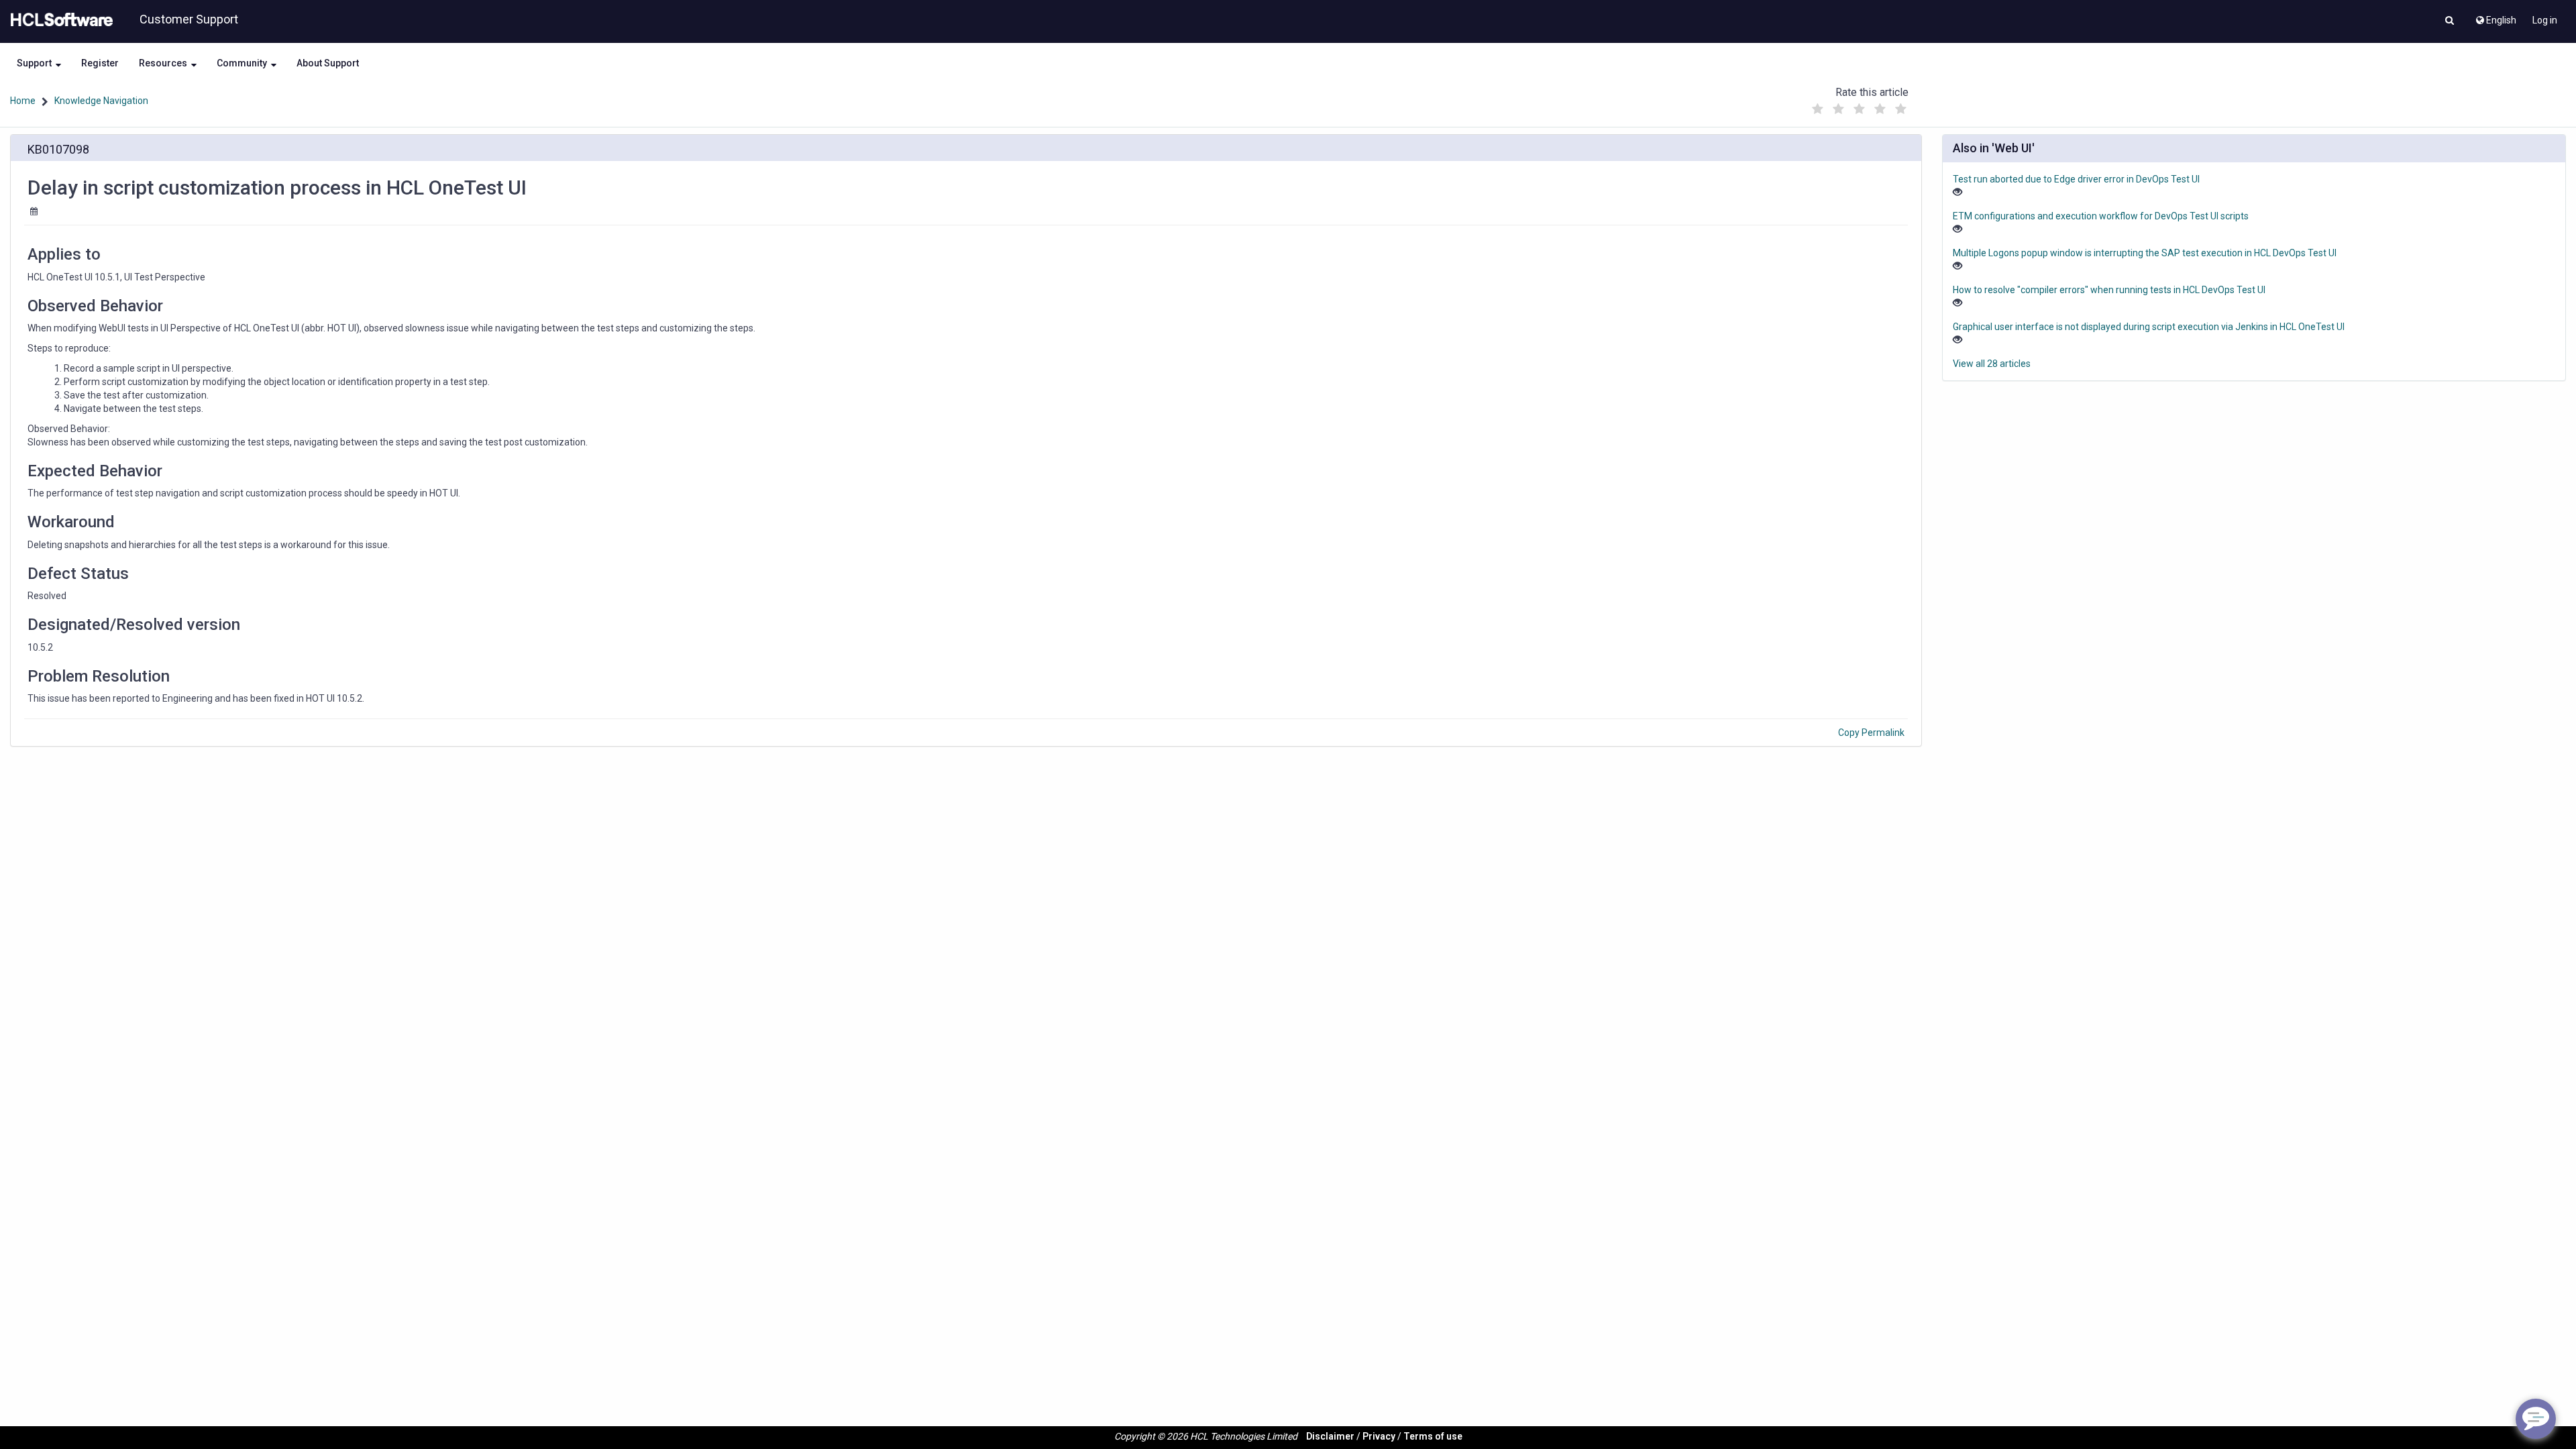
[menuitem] (2495, 17)
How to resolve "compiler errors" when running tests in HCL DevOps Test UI (2109, 290)
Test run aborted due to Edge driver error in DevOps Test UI (2076, 179)
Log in (2545, 20)
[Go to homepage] (59, 20)
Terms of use (1433, 1436)
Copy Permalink (1871, 733)
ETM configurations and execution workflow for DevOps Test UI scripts (2101, 216)
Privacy (1379, 1436)
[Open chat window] (2536, 1419)
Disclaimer (1330, 1436)
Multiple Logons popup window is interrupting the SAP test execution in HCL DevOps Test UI (2145, 253)
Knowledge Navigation (101, 101)
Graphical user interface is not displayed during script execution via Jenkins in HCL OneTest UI (2149, 327)
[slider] (1859, 106)
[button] (2450, 21)
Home (23, 101)
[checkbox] (1817, 109)
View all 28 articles (1992, 364)
